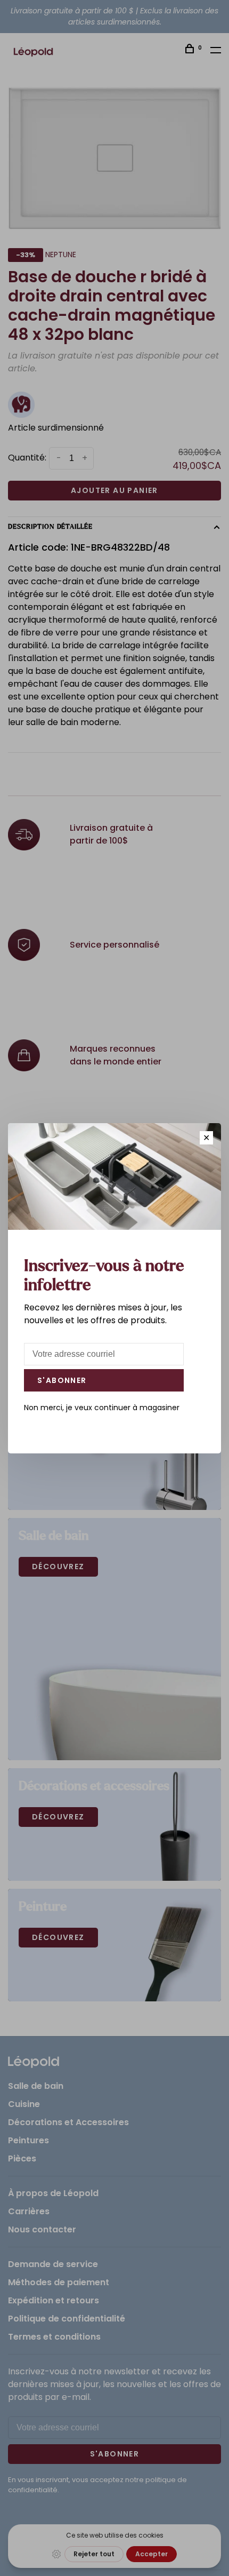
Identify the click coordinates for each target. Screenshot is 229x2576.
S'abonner (62, 1380)
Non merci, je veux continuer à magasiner (102, 1408)
